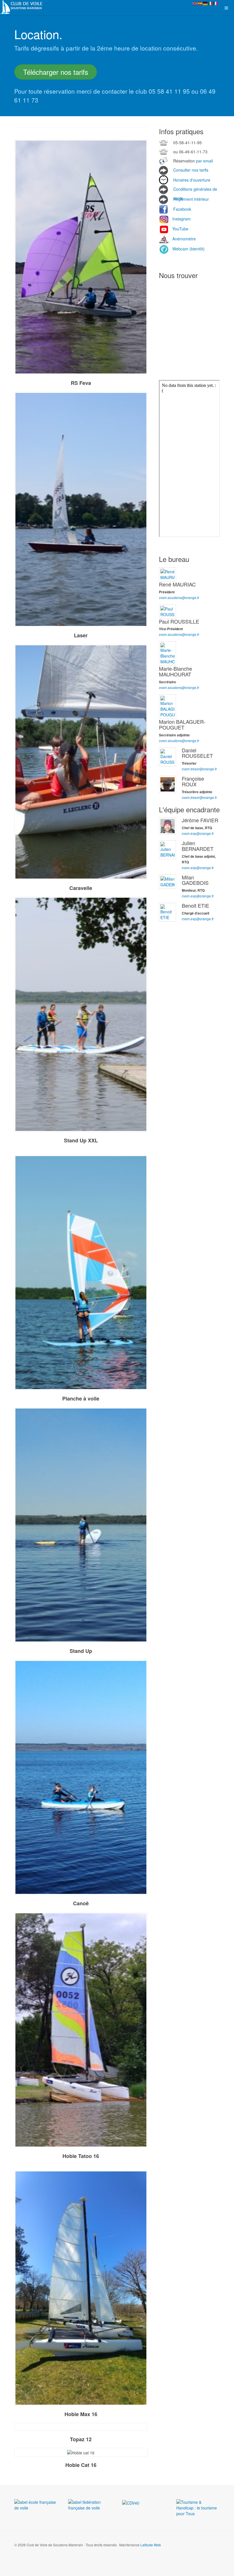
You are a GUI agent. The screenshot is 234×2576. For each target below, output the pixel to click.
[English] (195, 3)
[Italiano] (211, 3)
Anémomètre (183, 239)
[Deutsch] (205, 3)
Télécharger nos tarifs (56, 72)
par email (204, 161)
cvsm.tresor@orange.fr (199, 769)
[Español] (200, 3)
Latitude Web (151, 2545)
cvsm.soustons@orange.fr (179, 597)
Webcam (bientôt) (188, 249)
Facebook (182, 209)
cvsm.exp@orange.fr (198, 833)
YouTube (180, 229)
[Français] (216, 3)
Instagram (181, 219)
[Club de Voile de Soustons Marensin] (23, 7)
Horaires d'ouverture (192, 180)
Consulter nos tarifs (191, 170)
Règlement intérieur (191, 199)
